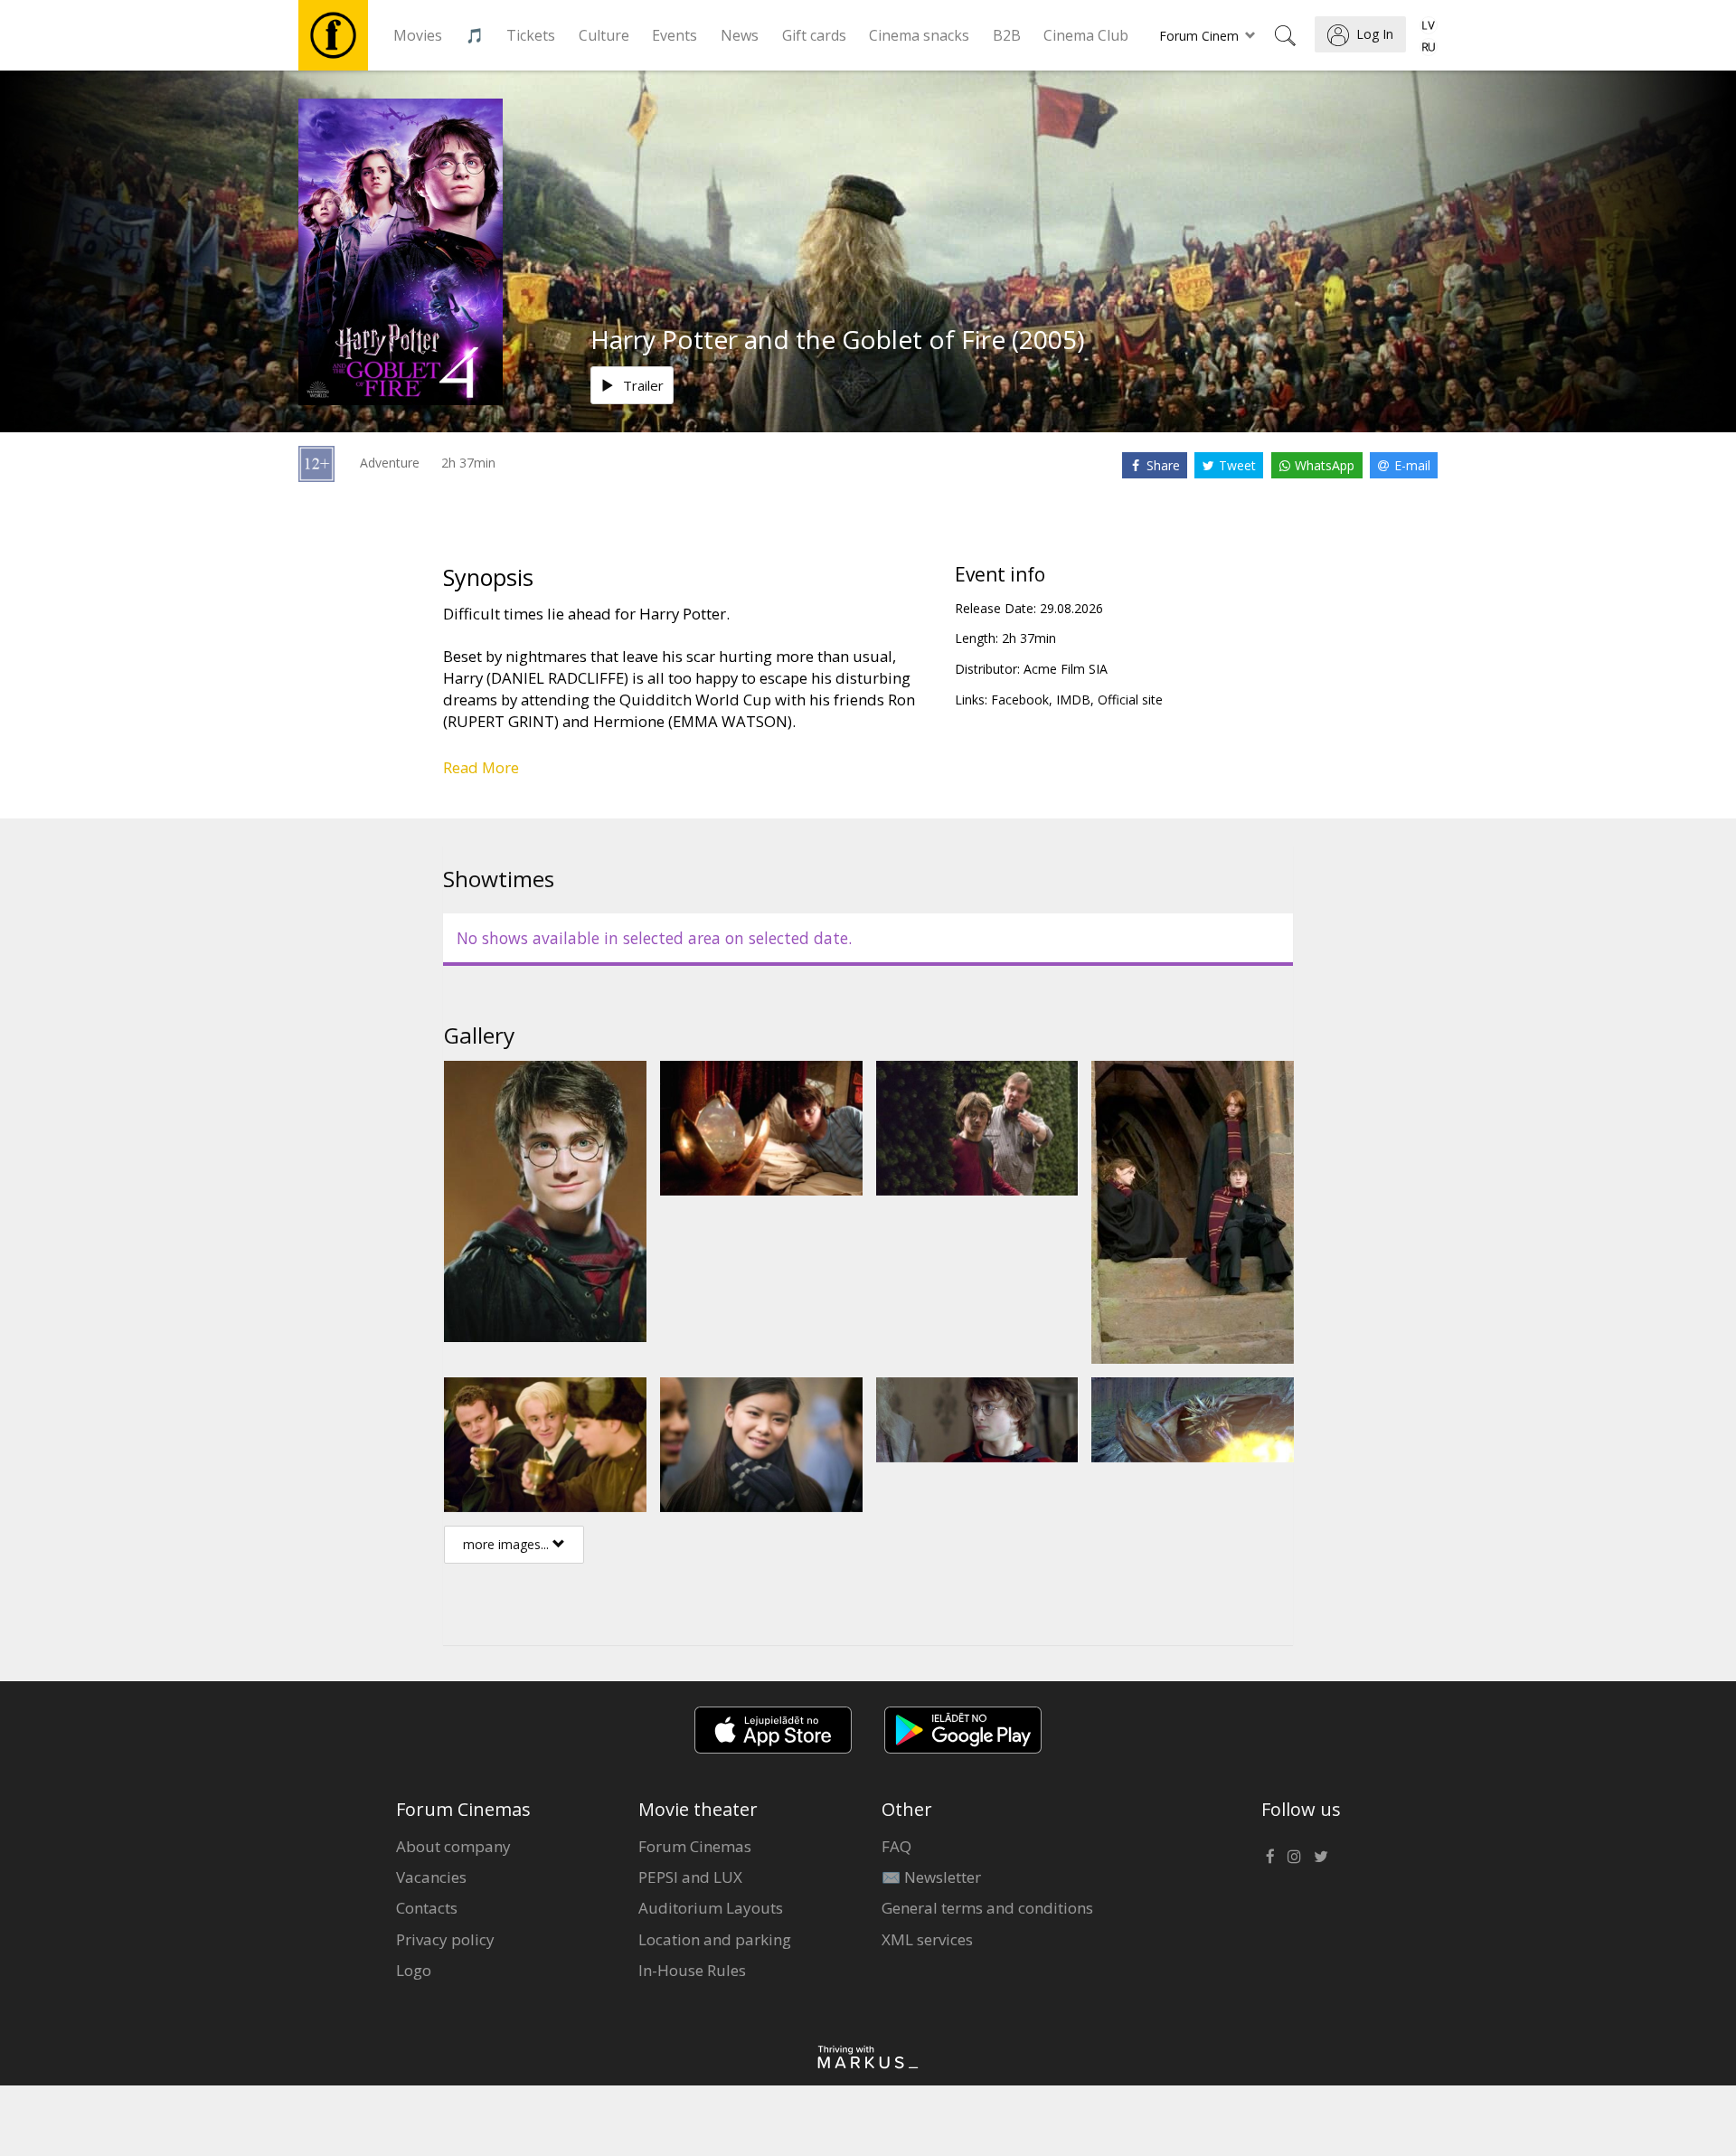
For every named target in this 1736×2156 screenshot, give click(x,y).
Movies (418, 35)
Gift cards (814, 35)
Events (675, 35)
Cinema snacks (919, 35)
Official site (1130, 700)
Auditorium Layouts (711, 1908)
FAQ (896, 1846)
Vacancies (431, 1877)
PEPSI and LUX (690, 1877)
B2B (1007, 35)
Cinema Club (1086, 35)
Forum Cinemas (695, 1846)
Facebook (1020, 700)
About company (453, 1846)
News (740, 35)
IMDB (1073, 700)
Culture (604, 35)
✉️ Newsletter (931, 1877)
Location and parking (715, 1939)
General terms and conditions (987, 1908)
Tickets (531, 35)
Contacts (427, 1908)
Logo (414, 1970)
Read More (481, 767)
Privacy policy (445, 1939)
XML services (927, 1939)
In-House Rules (692, 1970)
